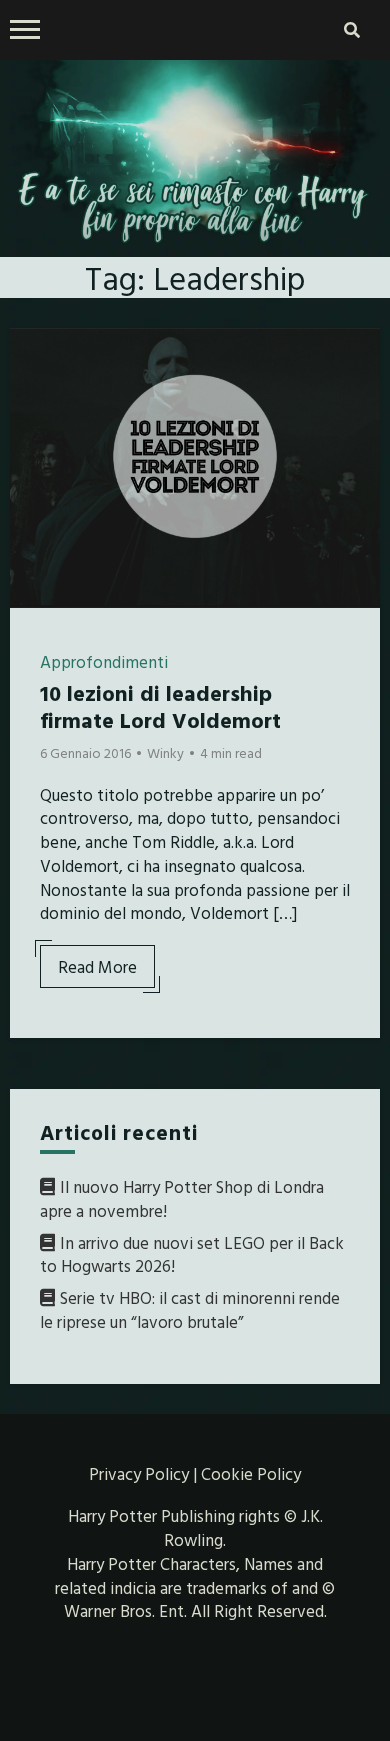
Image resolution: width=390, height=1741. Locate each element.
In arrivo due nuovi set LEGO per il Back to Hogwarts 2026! (192, 1254)
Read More (97, 966)
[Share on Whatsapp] (33, 464)
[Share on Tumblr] (33, 428)
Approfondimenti (104, 661)
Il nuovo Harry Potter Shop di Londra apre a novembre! (182, 1198)
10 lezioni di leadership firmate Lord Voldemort (160, 705)
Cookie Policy (251, 1473)
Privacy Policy (139, 1473)
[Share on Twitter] (33, 392)
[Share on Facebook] (33, 356)
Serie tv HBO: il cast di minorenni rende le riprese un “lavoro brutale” (190, 1309)
